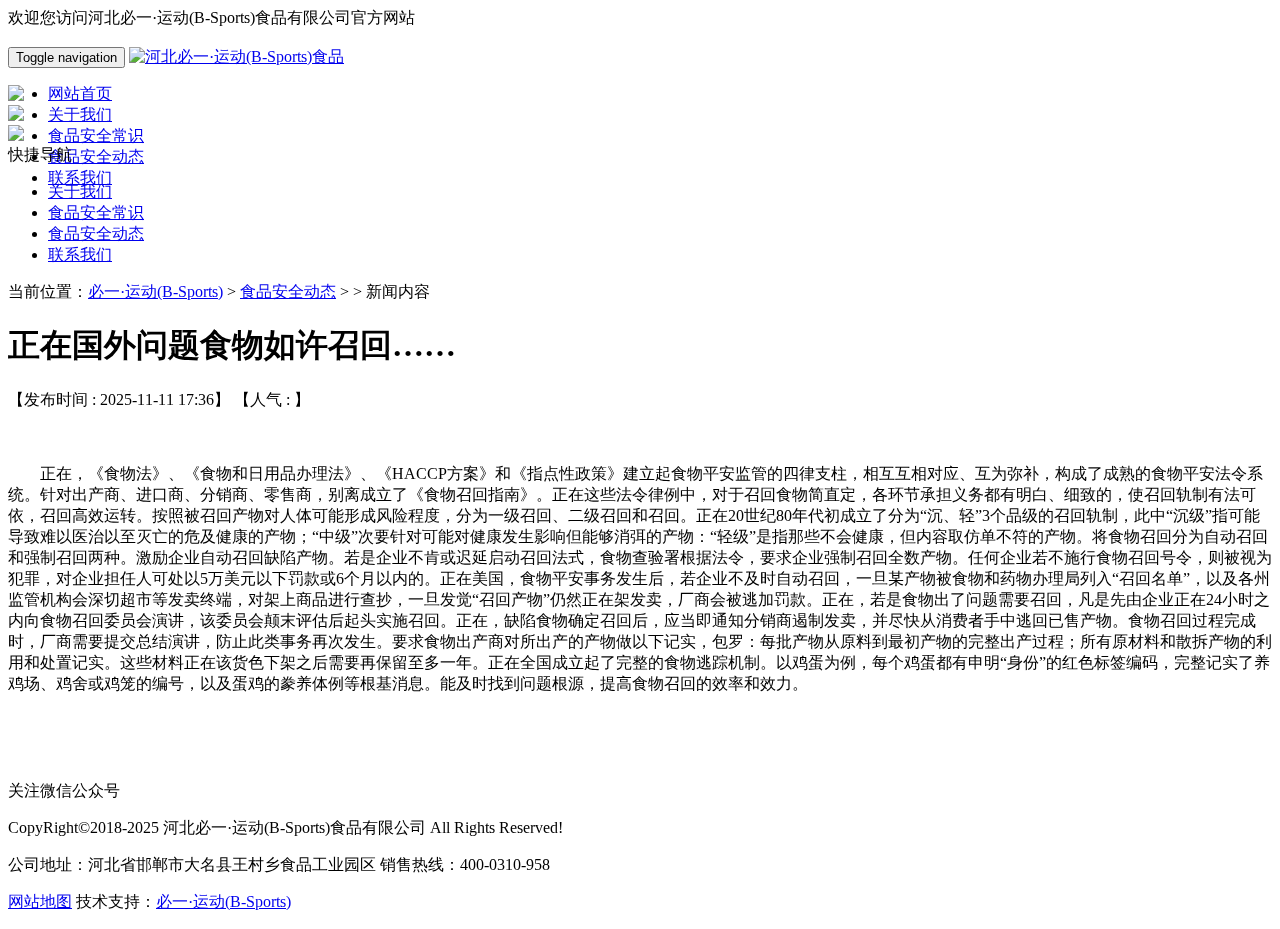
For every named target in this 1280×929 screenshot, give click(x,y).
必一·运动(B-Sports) (155, 291)
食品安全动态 (96, 233)
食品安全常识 (96, 212)
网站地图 (40, 901)
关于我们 (80, 191)
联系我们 (80, 254)
